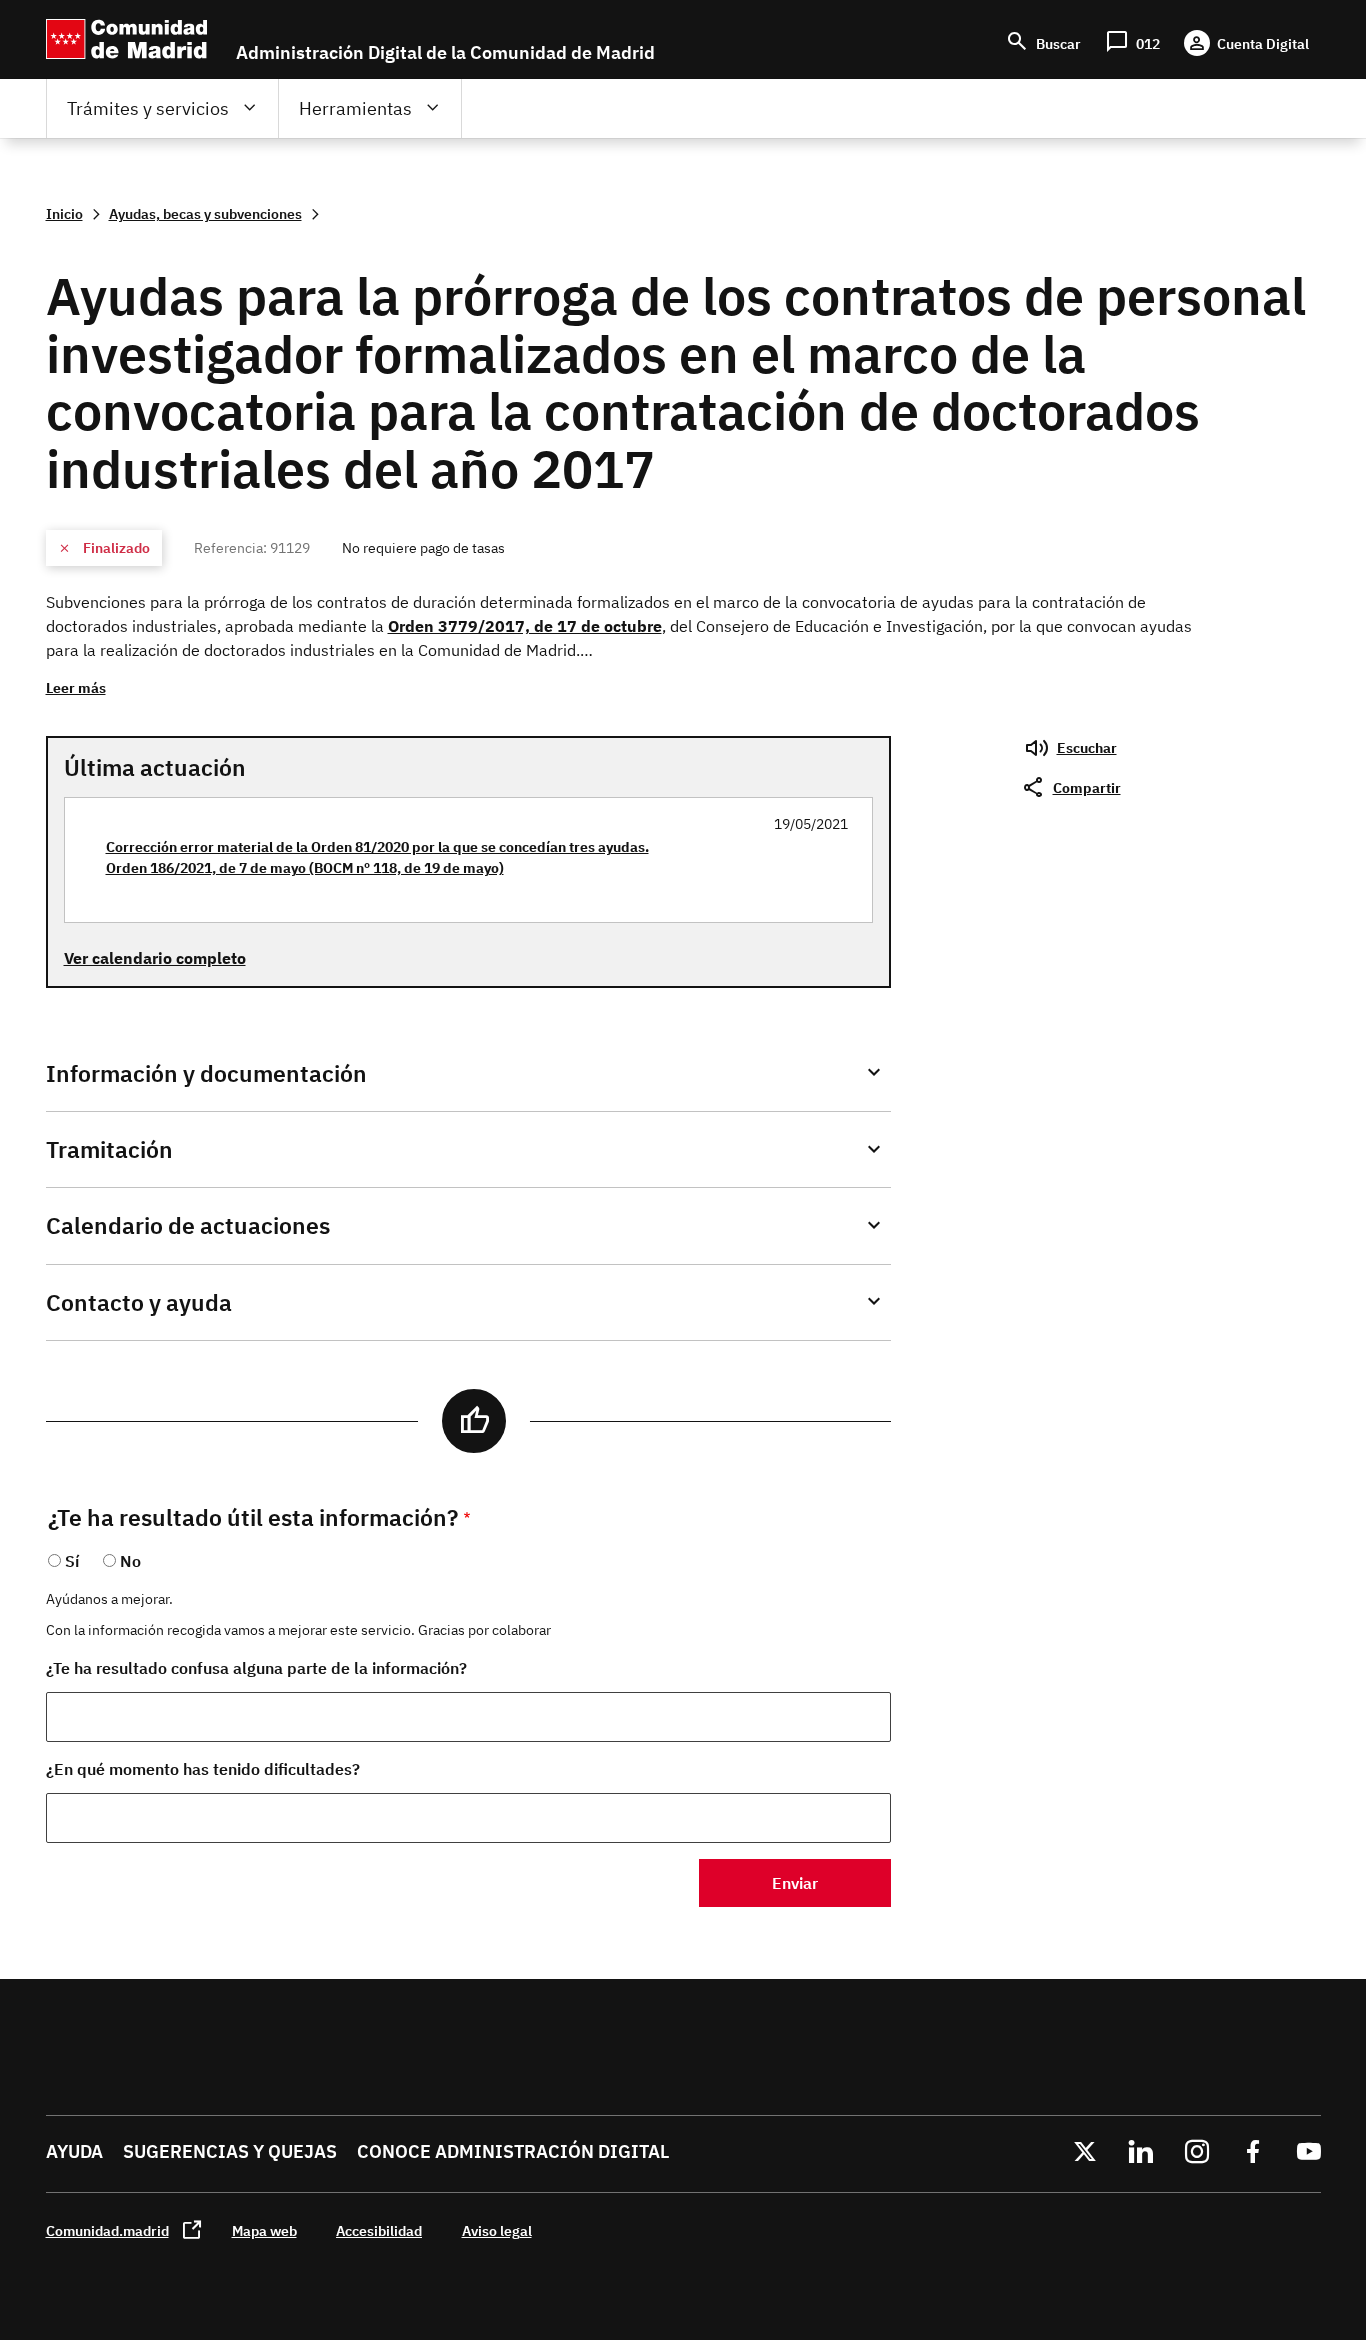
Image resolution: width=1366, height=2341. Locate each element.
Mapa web (264, 2230)
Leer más (76, 687)
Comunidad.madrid (107, 2230)
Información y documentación (206, 1073)
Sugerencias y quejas (230, 2151)
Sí (72, 1561)
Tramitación (109, 1149)
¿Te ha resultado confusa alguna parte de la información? (256, 1668)
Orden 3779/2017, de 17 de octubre (525, 626)
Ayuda (74, 2151)
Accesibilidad (379, 2230)
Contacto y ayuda (139, 1302)
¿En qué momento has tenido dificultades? (203, 1769)
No (130, 1561)
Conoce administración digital (513, 2151)
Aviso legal (497, 2230)
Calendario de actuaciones (188, 1225)
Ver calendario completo (155, 958)
